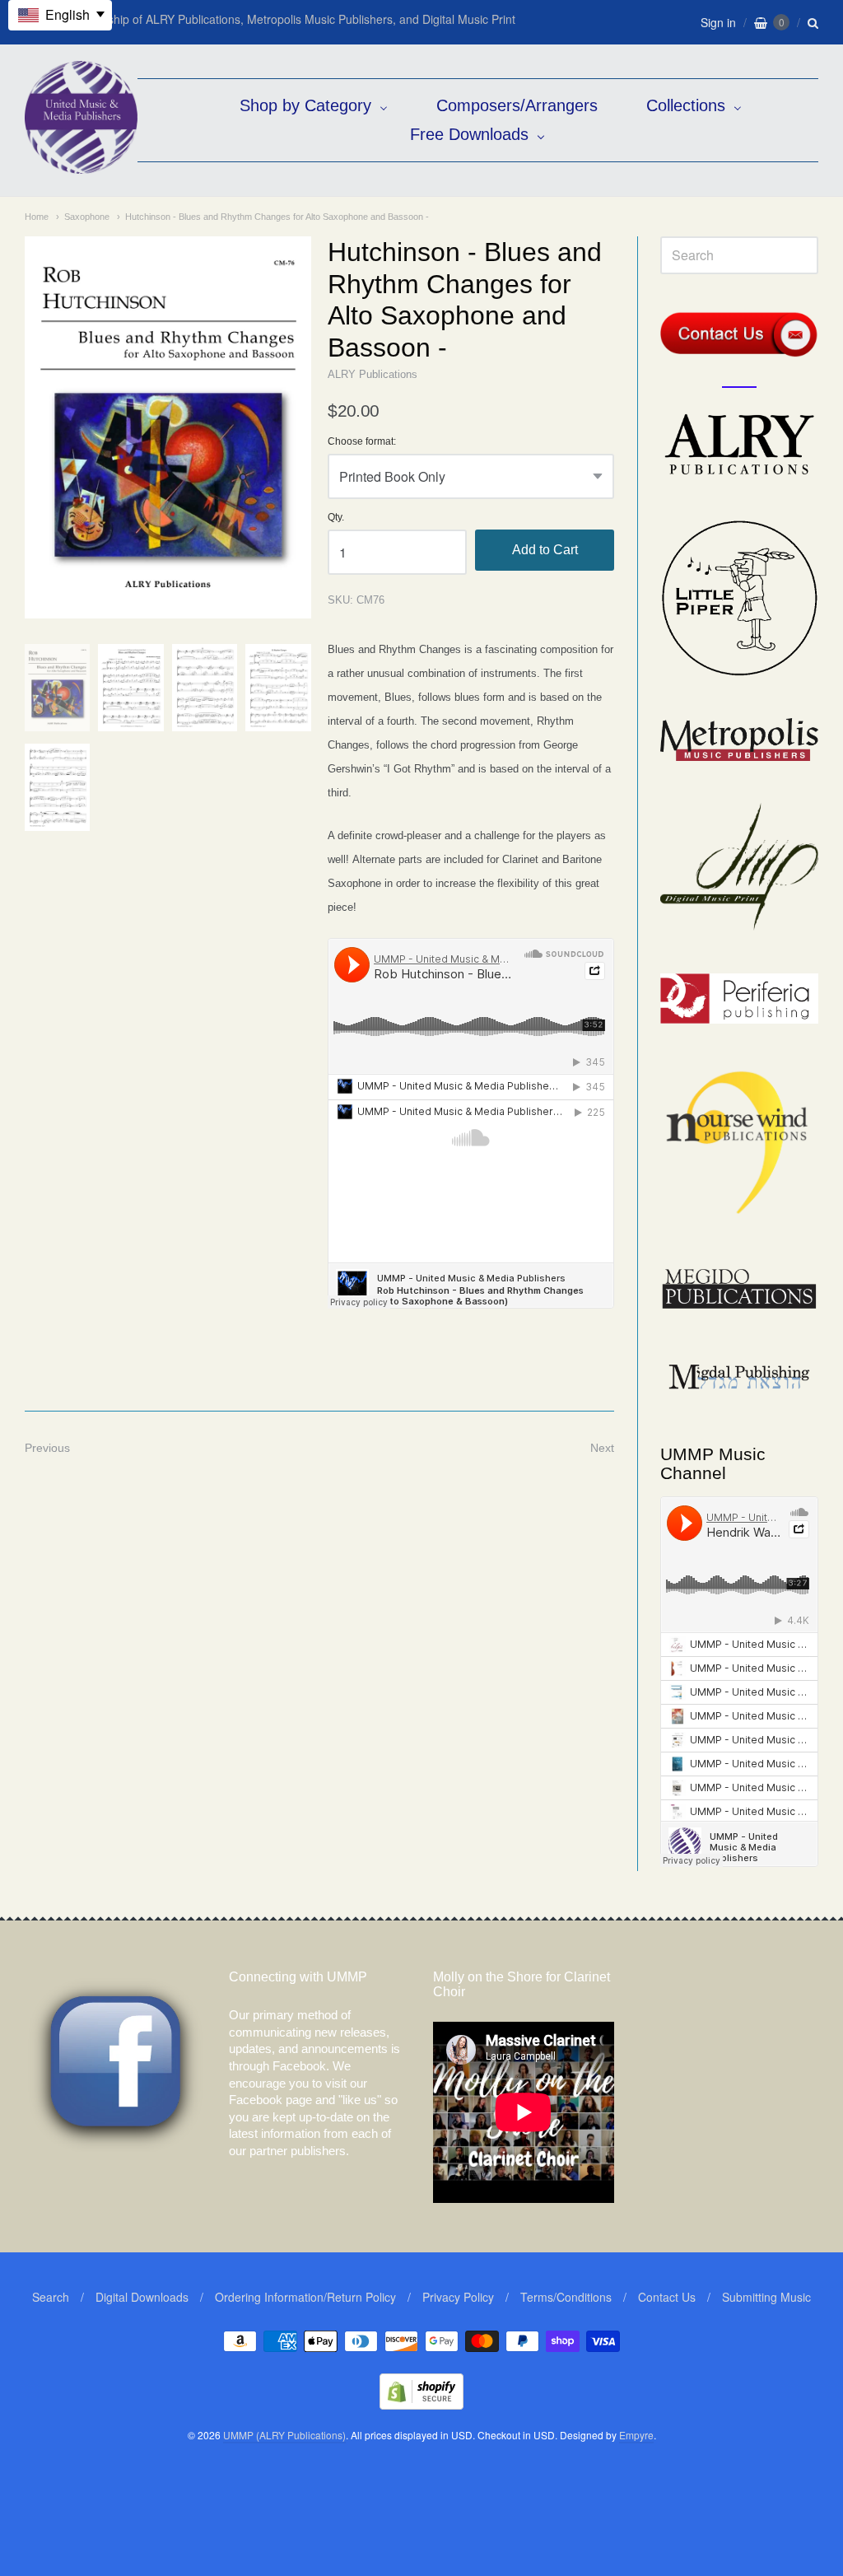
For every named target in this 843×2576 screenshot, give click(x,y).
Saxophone (87, 217)
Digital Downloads (142, 2297)
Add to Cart (545, 550)
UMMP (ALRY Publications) (284, 2435)
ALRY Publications (373, 374)
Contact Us (667, 2297)
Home (37, 217)
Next (602, 1448)
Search (51, 2297)
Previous (47, 1448)
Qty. (336, 518)
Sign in (718, 22)
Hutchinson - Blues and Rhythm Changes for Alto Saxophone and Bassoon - (277, 217)
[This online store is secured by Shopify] (421, 2404)
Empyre (636, 2435)
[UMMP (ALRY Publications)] (81, 165)
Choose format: (362, 442)
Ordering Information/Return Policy (305, 2297)
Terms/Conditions (566, 2297)
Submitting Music (766, 2297)
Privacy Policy (458, 2297)
